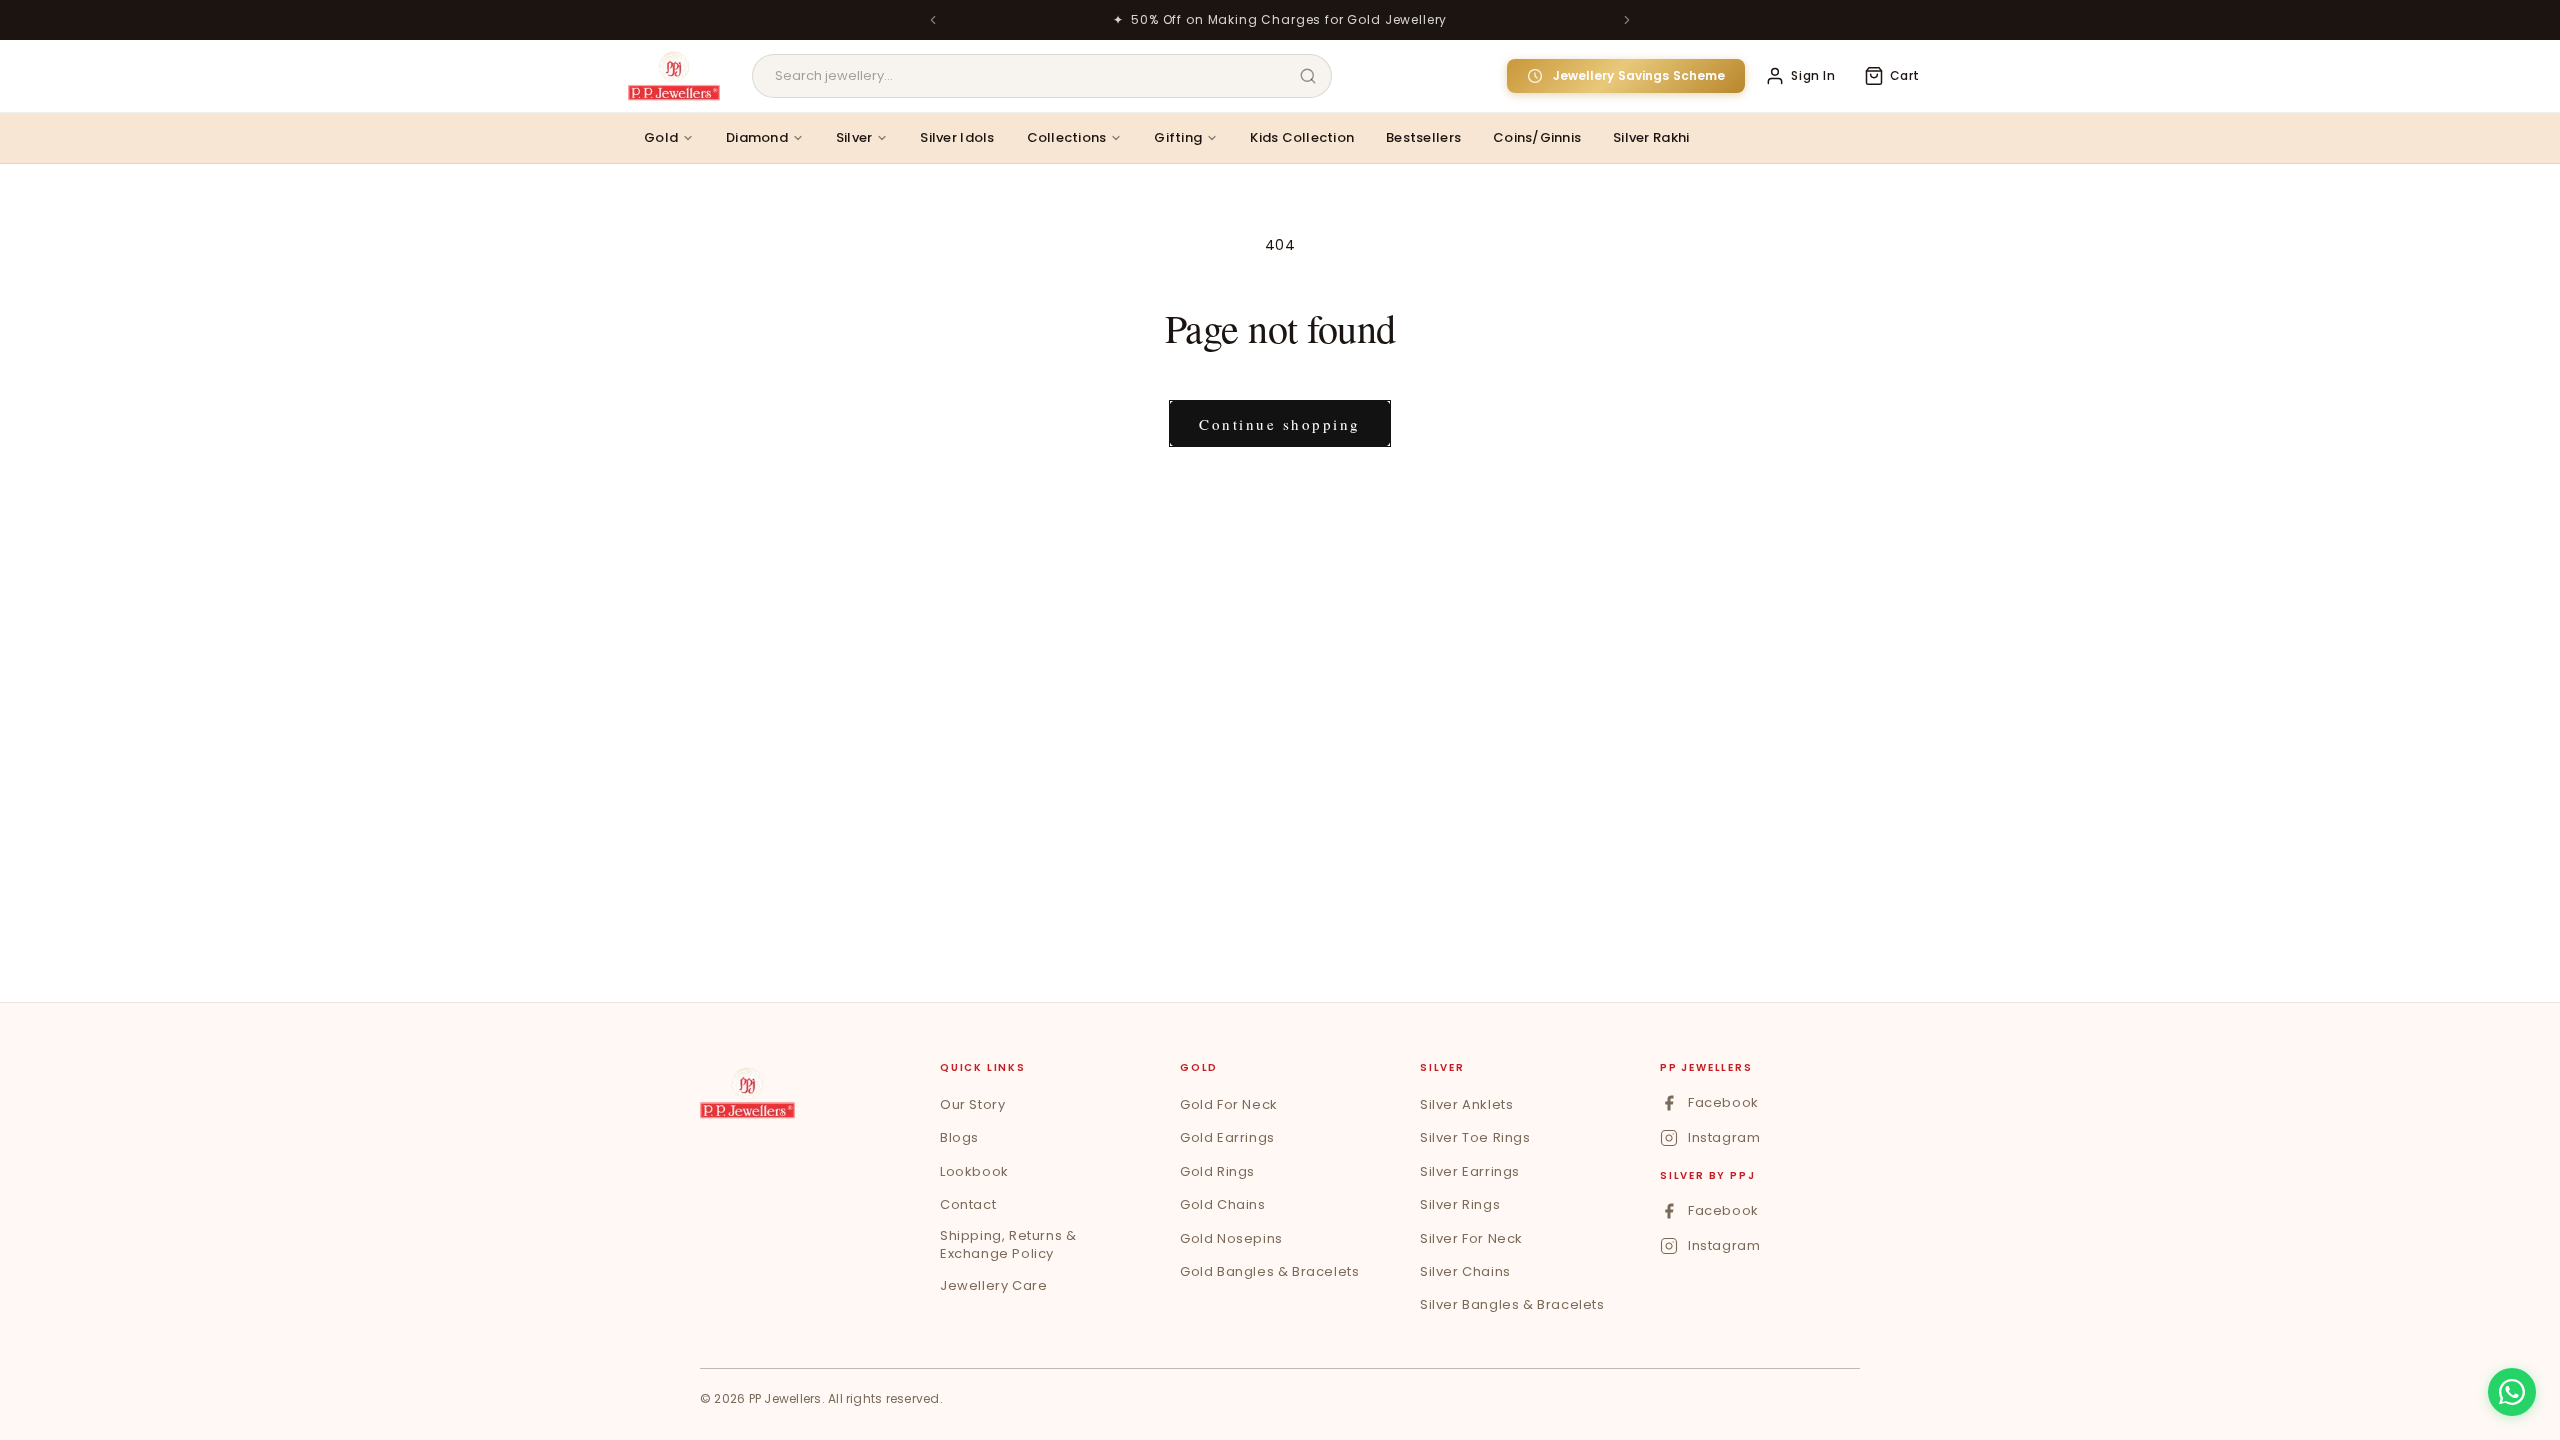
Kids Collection (1302, 137)
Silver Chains (1465, 1271)
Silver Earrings (1470, 1171)
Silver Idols (957, 137)
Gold (661, 137)
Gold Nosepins (1231, 1238)
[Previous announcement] (933, 20)
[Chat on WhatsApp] (2512, 1392)
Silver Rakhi (1651, 137)
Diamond (757, 137)
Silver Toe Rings (1475, 1137)
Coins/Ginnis (1537, 137)
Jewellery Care (993, 1285)
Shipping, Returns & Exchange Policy (1008, 1245)
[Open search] (1308, 76)
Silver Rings (1460, 1204)
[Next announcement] (1627, 20)
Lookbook (974, 1171)
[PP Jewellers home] (747, 1093)
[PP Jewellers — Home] (674, 76)
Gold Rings (1217, 1171)
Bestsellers (1423, 137)
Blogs (959, 1137)
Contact (968, 1204)
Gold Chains (1223, 1204)
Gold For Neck (1229, 1104)
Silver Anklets (1466, 1104)
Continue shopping (1280, 424)
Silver (854, 137)
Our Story (972, 1104)
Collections (1067, 137)
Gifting (1178, 137)
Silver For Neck (1471, 1238)
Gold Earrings (1227, 1137)
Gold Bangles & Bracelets (1269, 1271)
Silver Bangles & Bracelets (1512, 1304)
